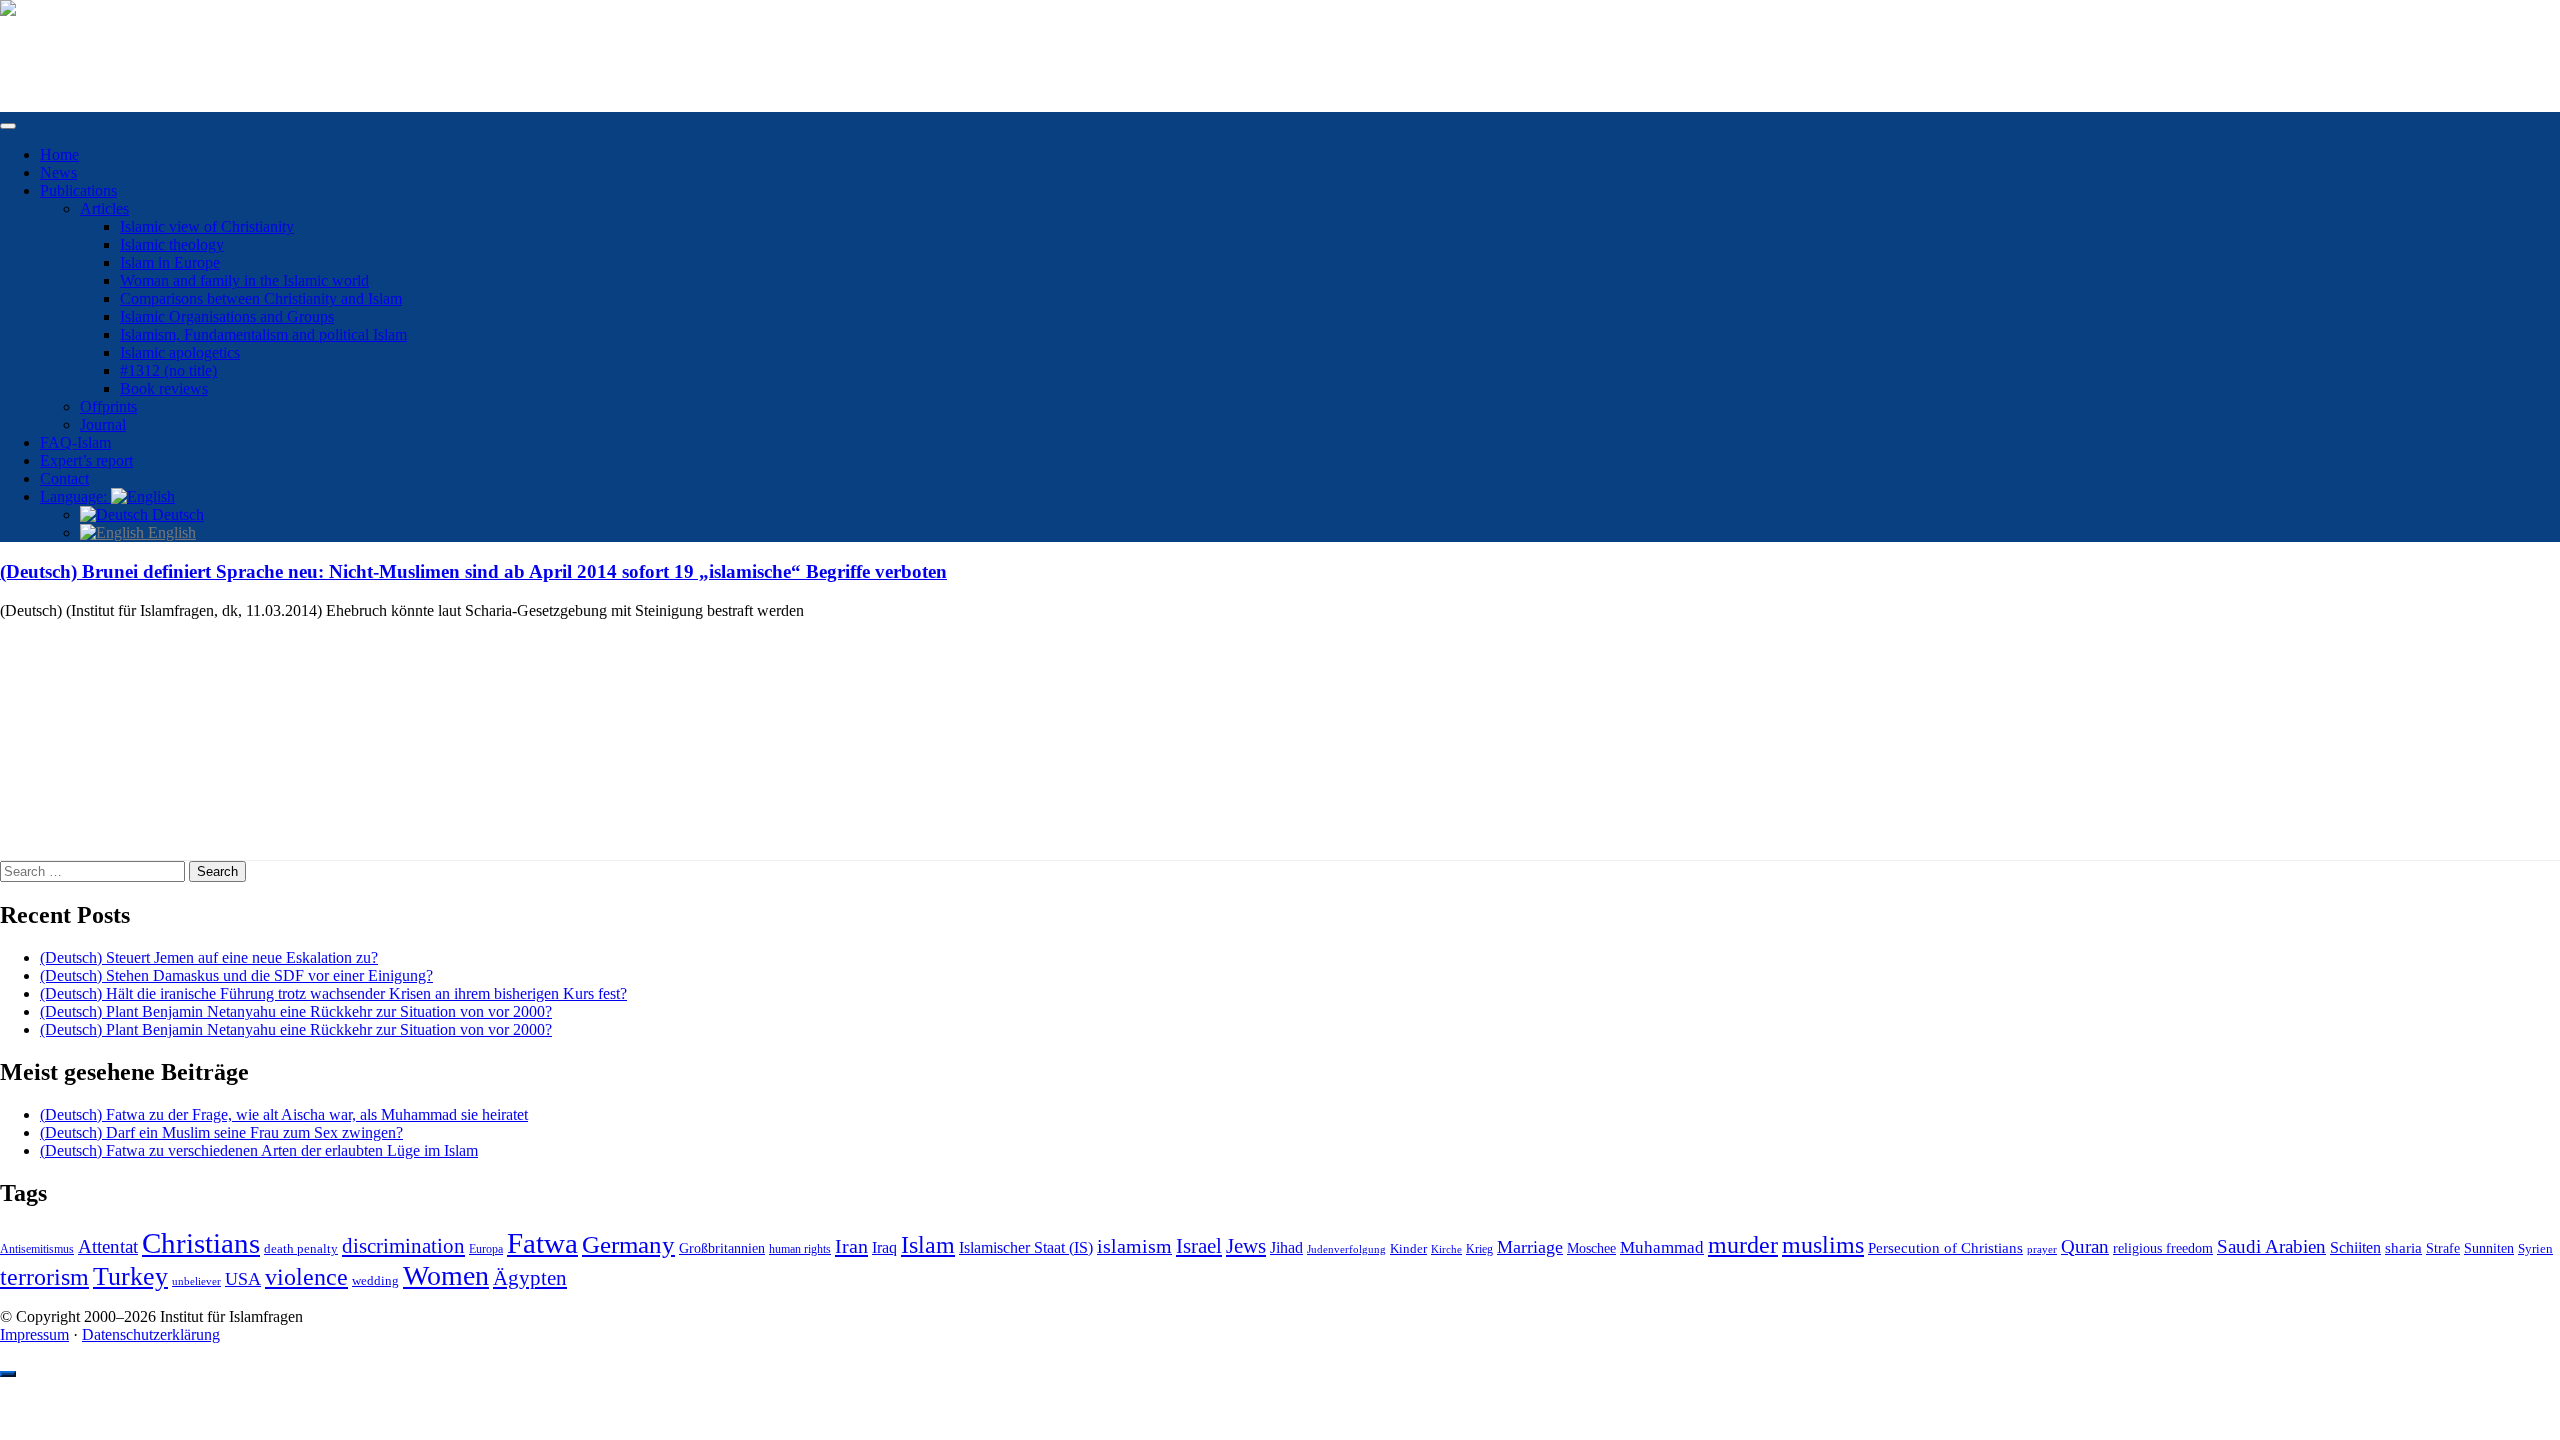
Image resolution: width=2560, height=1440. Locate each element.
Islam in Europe (170, 262)
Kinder (1408, 1248)
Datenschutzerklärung (151, 1334)
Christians (201, 1243)
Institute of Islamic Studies (83, 42)
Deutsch (176, 514)
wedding (375, 1281)
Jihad (1286, 1248)
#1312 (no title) (168, 370)
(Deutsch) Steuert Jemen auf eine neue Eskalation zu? (209, 957)
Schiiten (2355, 1248)
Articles (104, 208)
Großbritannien (722, 1248)
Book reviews (164, 388)
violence (306, 1277)
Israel (1199, 1246)
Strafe (2443, 1248)
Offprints (108, 406)
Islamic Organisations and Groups (227, 316)
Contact (64, 478)
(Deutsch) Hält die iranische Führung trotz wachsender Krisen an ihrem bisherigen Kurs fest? (333, 993)
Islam (928, 1245)
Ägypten (530, 1277)
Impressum (34, 1334)
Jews (1246, 1246)
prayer (2042, 1249)
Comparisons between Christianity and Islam (261, 298)
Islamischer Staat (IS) (1026, 1247)
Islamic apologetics (180, 352)
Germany (628, 1244)
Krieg (1479, 1249)
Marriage (1530, 1247)
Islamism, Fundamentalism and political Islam (263, 334)
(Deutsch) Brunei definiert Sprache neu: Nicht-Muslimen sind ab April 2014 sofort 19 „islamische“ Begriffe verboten (473, 571)
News (58, 172)
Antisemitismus (37, 1249)
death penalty (301, 1249)
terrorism (44, 1276)
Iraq (884, 1248)
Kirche (1446, 1249)
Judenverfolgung (1346, 1249)
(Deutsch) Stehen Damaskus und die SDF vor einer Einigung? (236, 975)
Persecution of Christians (1945, 1247)
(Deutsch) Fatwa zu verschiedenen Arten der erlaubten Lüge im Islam (259, 1150)
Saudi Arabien (2271, 1246)
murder (1743, 1245)
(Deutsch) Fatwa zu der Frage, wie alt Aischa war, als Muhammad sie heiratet (284, 1114)
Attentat (108, 1246)
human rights (800, 1249)
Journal (103, 424)
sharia (2403, 1248)
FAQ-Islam (75, 442)
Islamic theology (172, 244)
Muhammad (1662, 1247)
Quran (2085, 1246)
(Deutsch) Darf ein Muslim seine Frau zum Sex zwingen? (221, 1132)
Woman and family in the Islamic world (244, 280)
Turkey (130, 1276)
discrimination (403, 1246)
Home (59, 154)
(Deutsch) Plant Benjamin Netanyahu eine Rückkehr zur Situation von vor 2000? (296, 1011)
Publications (78, 190)
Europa (486, 1249)
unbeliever (196, 1281)
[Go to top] (8, 1374)
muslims (1823, 1244)
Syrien (2535, 1248)
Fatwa (542, 1243)
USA (243, 1279)
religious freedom (2163, 1248)
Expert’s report (86, 460)
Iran (851, 1246)
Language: (75, 496)
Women (446, 1275)
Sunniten (2489, 1248)
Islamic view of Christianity (207, 226)
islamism (1134, 1246)
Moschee (1591, 1248)
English (170, 532)
